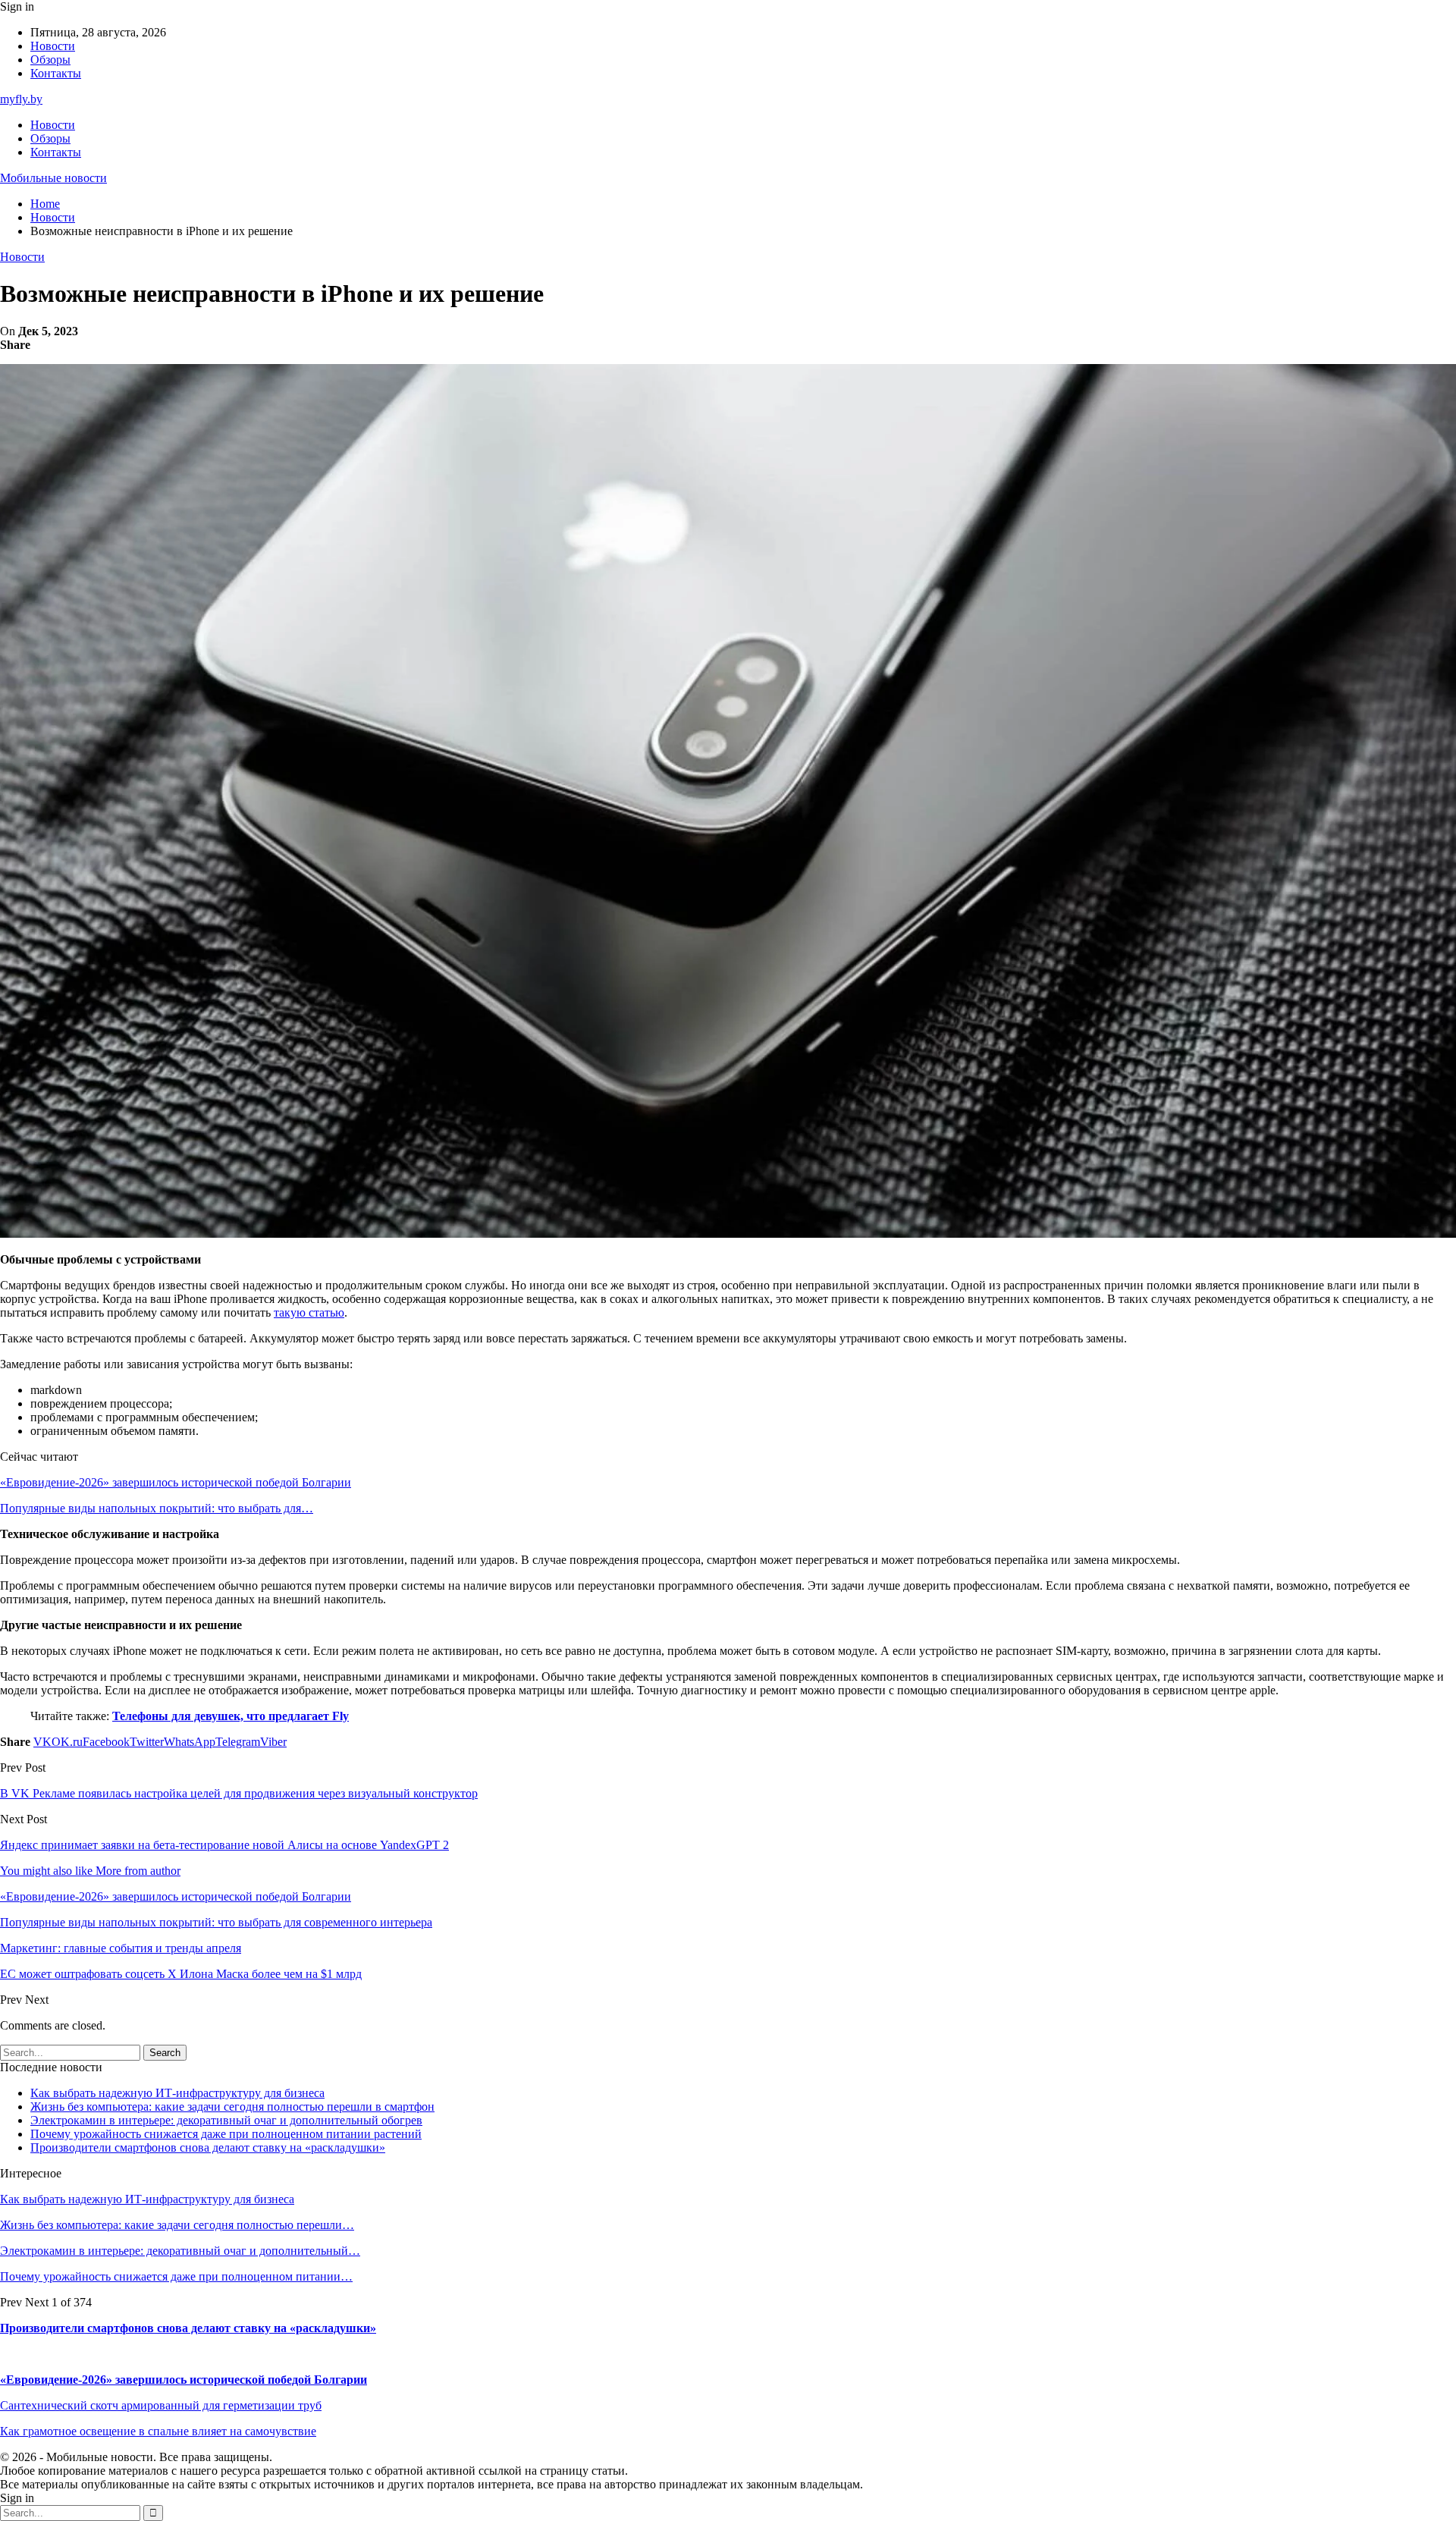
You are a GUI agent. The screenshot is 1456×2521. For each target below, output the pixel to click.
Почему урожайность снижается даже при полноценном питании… (176, 2276)
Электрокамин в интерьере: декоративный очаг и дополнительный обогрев (226, 2120)
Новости (53, 46)
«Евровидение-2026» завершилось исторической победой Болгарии (176, 1482)
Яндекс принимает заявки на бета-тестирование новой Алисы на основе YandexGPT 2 (224, 1845)
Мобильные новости (53, 178)
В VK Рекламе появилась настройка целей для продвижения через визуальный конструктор (239, 1793)
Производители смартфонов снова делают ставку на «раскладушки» (208, 2147)
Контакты (56, 73)
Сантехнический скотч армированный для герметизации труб (161, 2405)
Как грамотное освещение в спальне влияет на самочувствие (158, 2431)
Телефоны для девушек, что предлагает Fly (231, 1716)
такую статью (309, 1312)
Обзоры (50, 60)
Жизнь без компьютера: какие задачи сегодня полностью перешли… (177, 2225)
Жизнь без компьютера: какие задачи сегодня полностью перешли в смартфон (232, 2107)
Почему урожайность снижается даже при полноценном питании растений (226, 2134)
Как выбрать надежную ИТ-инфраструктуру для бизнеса (177, 2093)
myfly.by (21, 99)
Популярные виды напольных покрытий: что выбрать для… (157, 1508)
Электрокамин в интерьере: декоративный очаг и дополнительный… (180, 2251)
